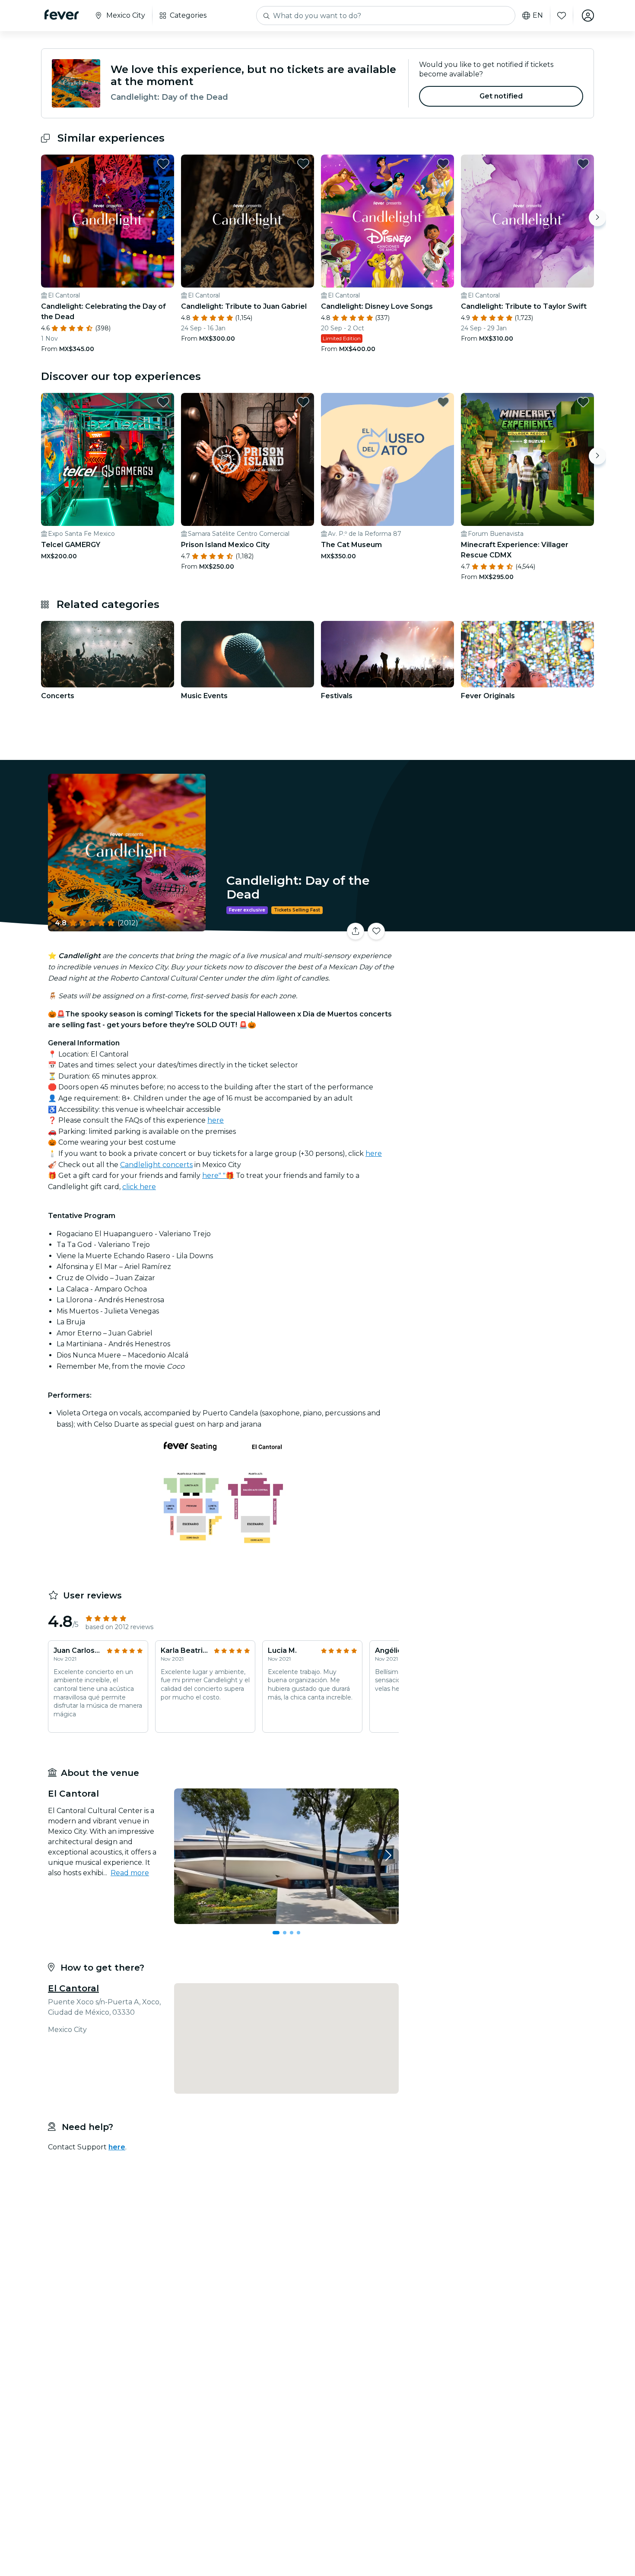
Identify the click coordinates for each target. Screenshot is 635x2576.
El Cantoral (73, 1988)
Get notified (501, 96)
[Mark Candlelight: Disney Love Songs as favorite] (443, 164)
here (216, 1120)
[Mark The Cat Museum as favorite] (443, 402)
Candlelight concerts (156, 1165)
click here (139, 1187)
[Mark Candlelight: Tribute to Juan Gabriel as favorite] (303, 164)
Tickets (498, 926)
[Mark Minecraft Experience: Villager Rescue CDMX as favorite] (583, 402)
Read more (130, 1873)
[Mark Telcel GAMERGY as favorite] (163, 402)
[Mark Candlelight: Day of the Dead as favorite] (376, 931)
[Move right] (597, 218)
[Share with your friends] (356, 931)
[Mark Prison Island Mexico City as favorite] (303, 402)
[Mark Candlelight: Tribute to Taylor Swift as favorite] (583, 164)
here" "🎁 (218, 1176)
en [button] (538, 16)
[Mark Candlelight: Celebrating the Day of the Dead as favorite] (163, 164)
